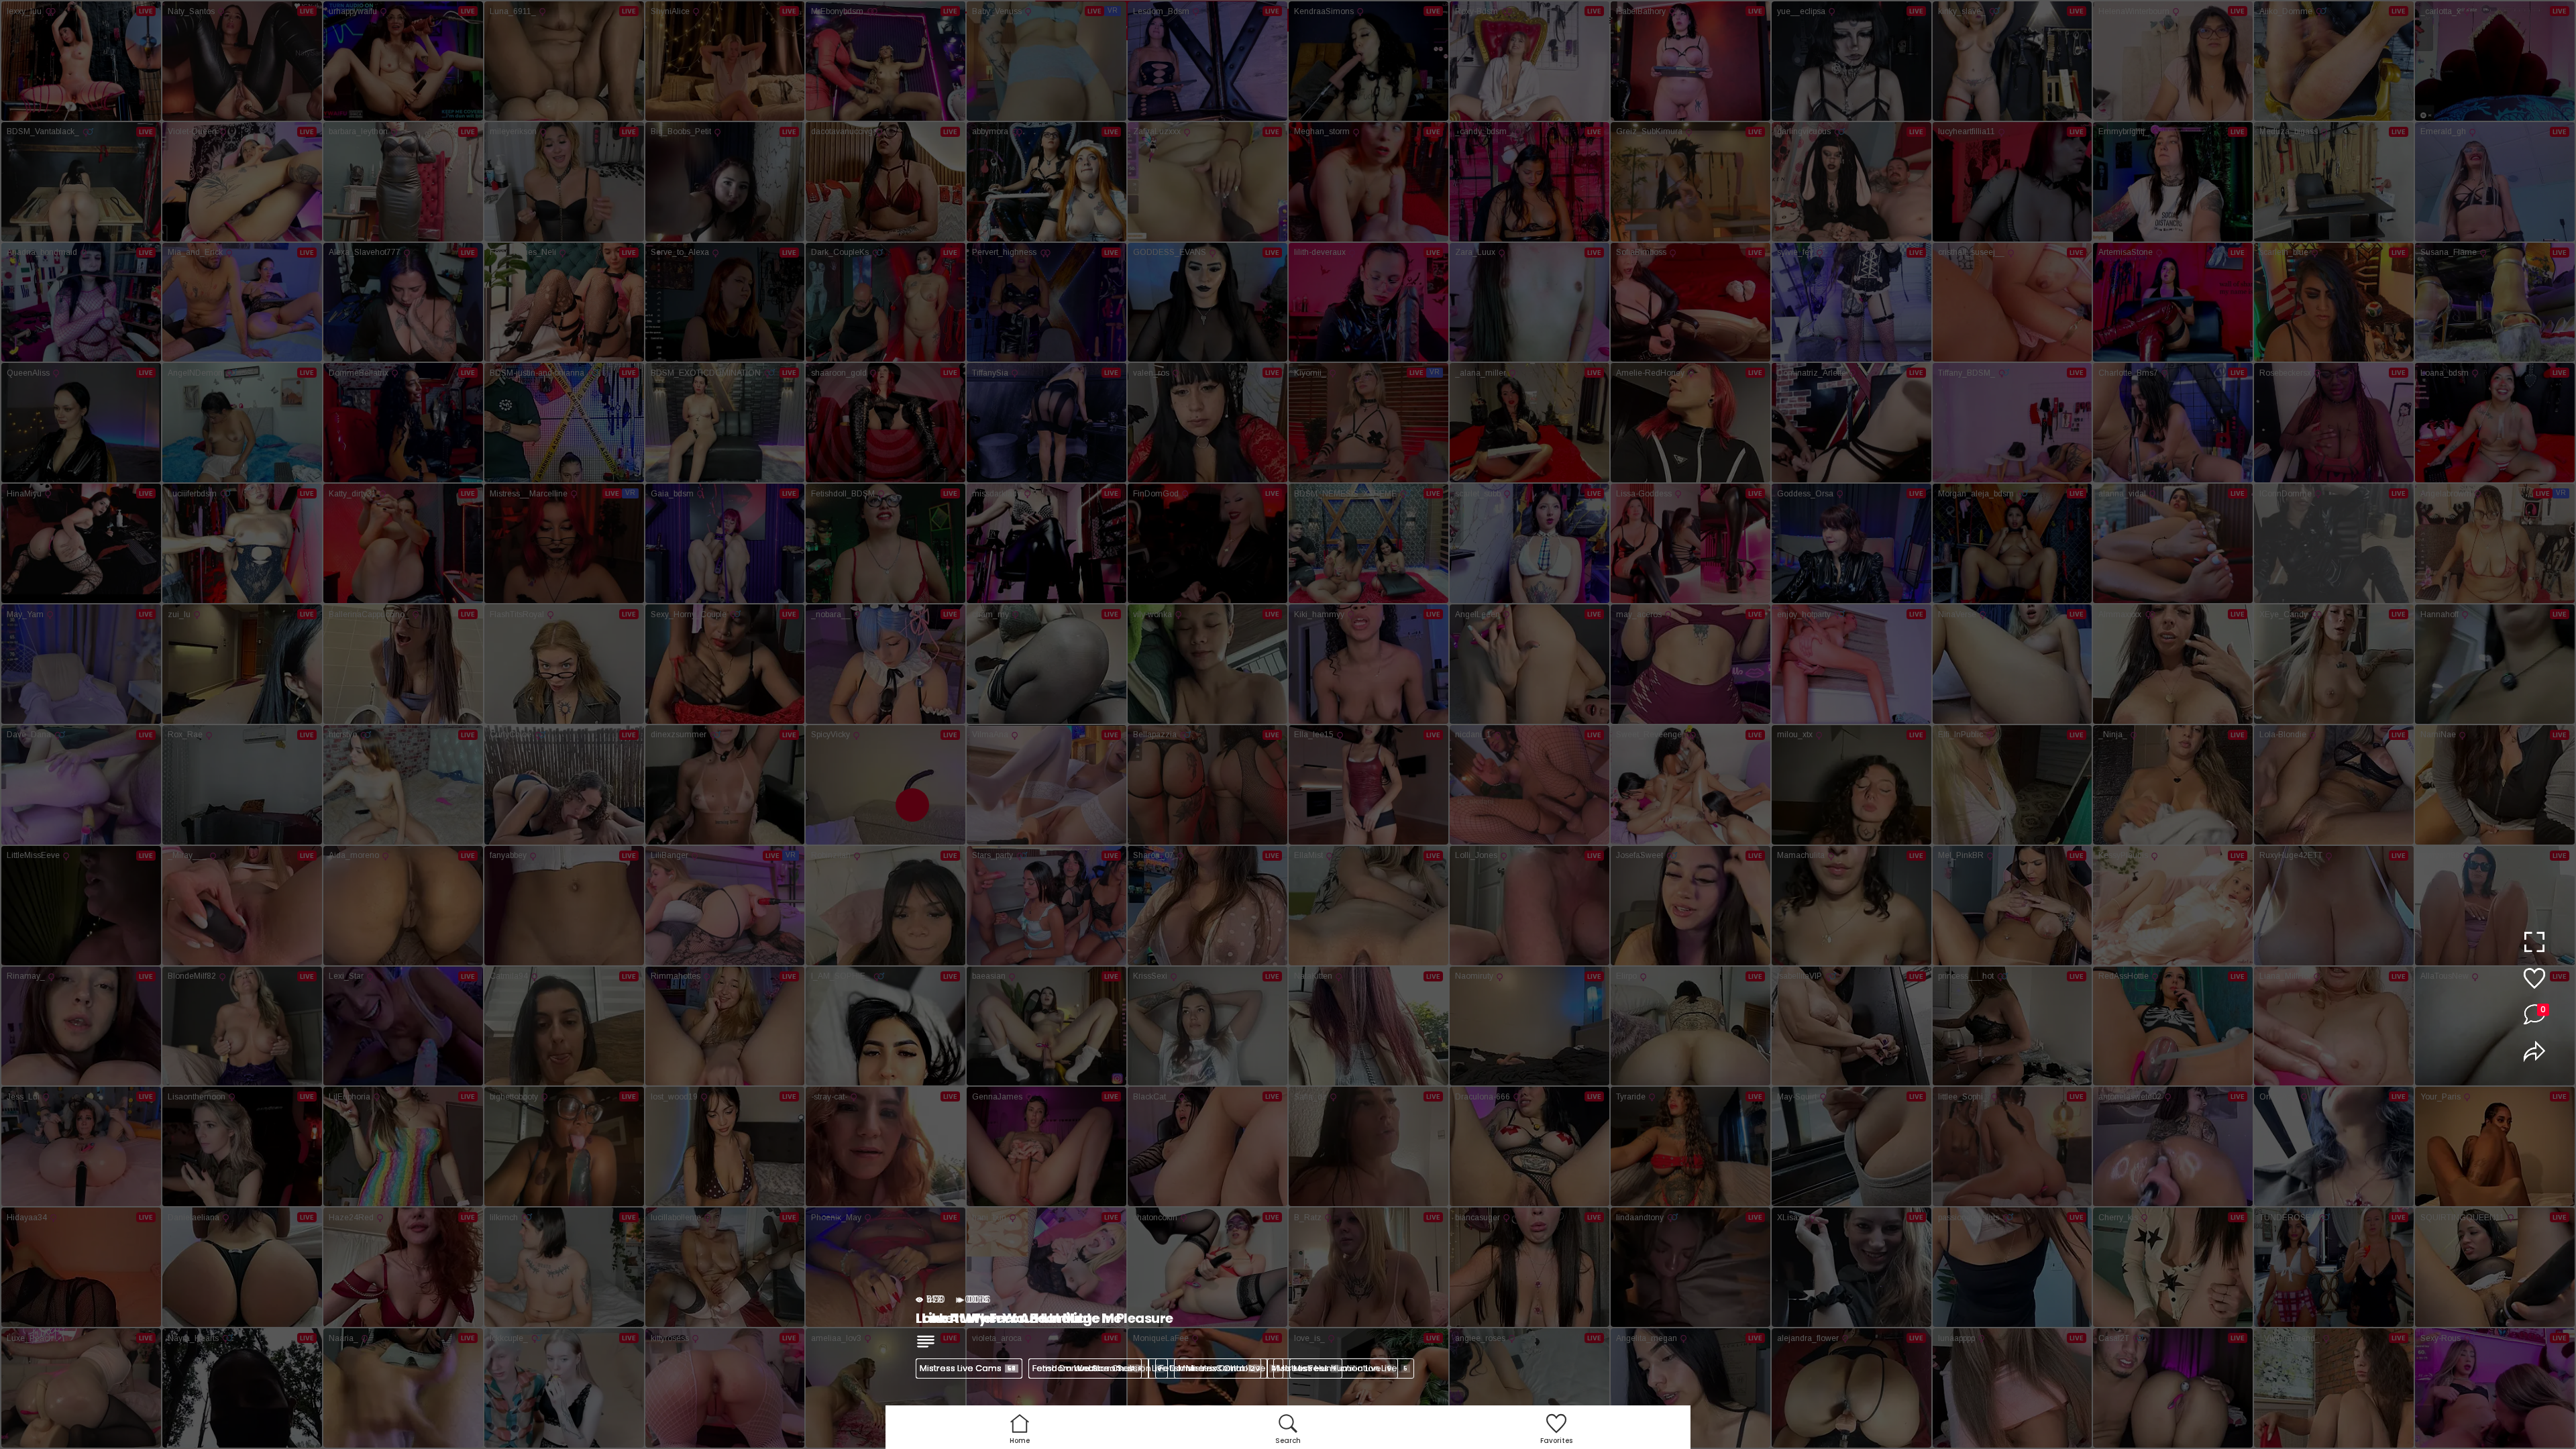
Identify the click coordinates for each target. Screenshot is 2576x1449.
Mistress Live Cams (968, 1368)
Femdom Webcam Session (1097, 1368)
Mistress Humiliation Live (1350, 1368)
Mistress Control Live (1227, 1368)
